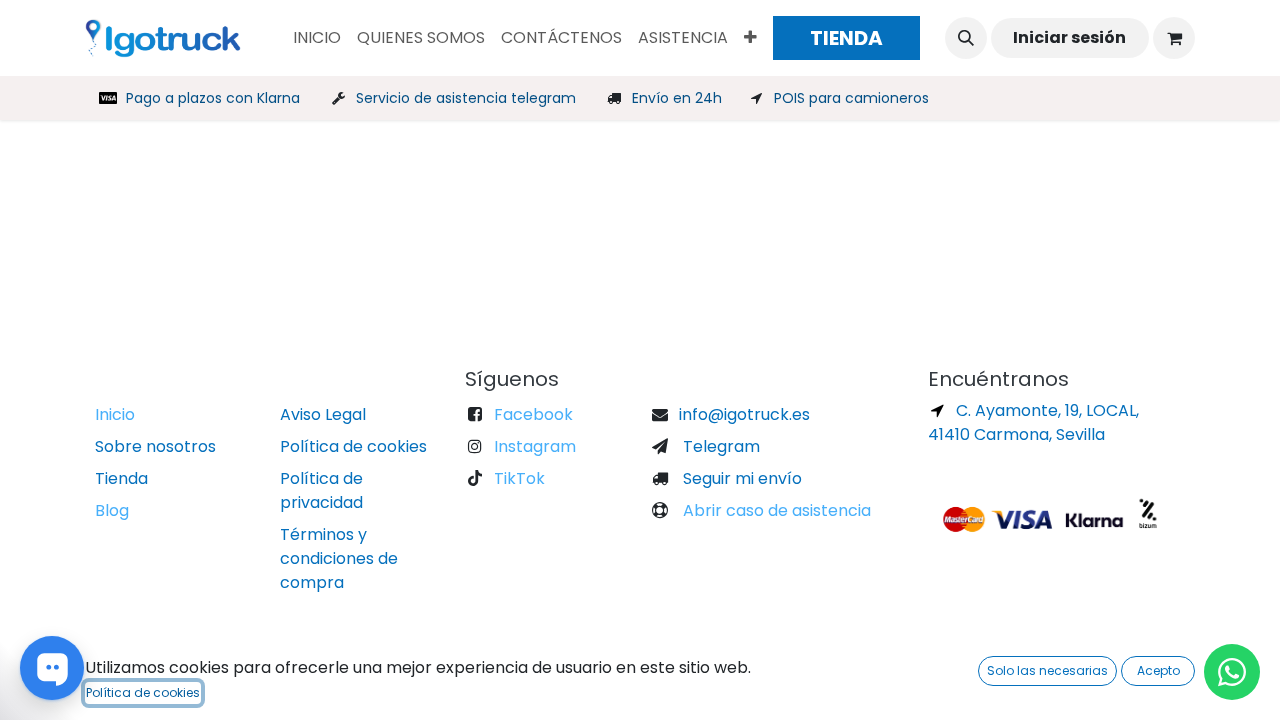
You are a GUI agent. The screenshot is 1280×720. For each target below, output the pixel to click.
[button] (966, 38)
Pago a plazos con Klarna (213, 98)
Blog (112, 510)
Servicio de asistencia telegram (466, 98)
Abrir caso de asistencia (775, 510)
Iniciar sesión (1069, 37)
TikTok (519, 478)
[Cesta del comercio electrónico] (1174, 38)
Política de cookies (143, 692)
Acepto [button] (1158, 670)
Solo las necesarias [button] (1047, 670)
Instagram (535, 446)
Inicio (115, 414)
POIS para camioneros (851, 98)
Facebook (533, 414)
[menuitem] (317, 38)
